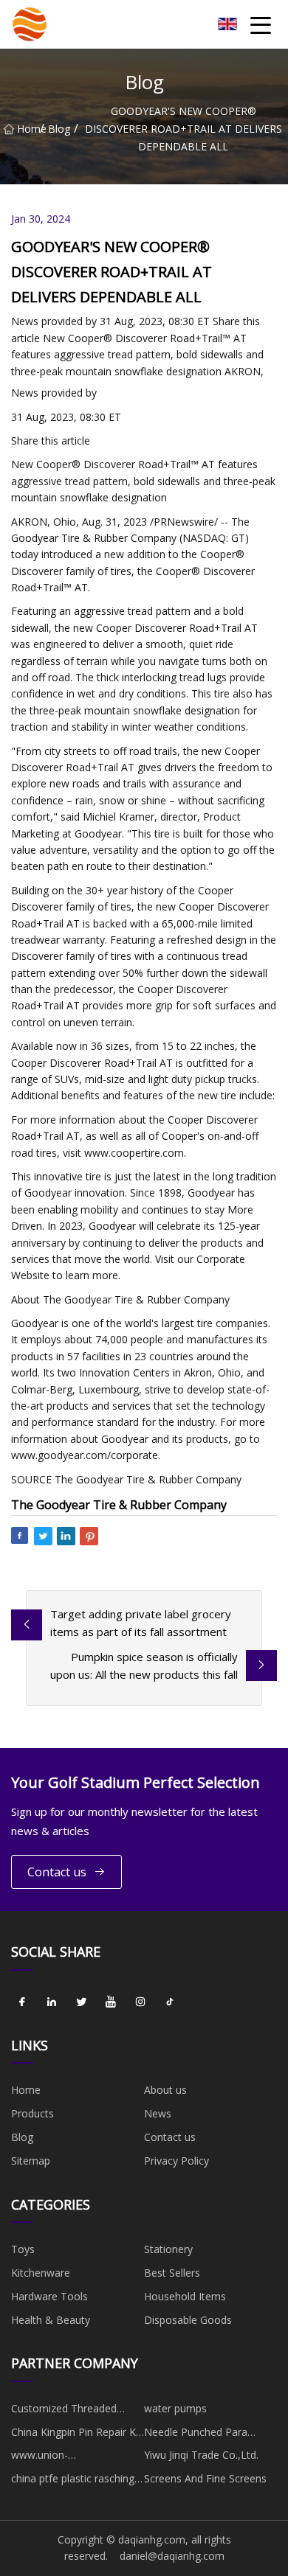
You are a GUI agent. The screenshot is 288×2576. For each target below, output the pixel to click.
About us (165, 2090)
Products (32, 2113)
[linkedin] (52, 2002)
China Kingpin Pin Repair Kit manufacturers (76, 2434)
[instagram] (140, 2002)
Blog (59, 129)
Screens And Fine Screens (205, 2478)
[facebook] (22, 2002)
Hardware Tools (49, 2296)
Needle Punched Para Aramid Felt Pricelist (196, 2434)
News (158, 2113)
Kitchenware (41, 2273)
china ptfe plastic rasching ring (73, 2481)
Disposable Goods (188, 2320)
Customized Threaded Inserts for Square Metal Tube (69, 2411)
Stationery (168, 2249)
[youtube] (111, 2002)
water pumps (175, 2408)
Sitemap (31, 2161)
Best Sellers (172, 2273)
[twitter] (81, 2002)
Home (28, 129)
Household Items (185, 2296)
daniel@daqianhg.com (172, 2556)
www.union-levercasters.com (52, 2457)
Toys (23, 2249)
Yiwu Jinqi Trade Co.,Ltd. (201, 2455)
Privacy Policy (176, 2161)
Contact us (57, 1872)
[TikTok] (170, 2002)
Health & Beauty (51, 2320)
